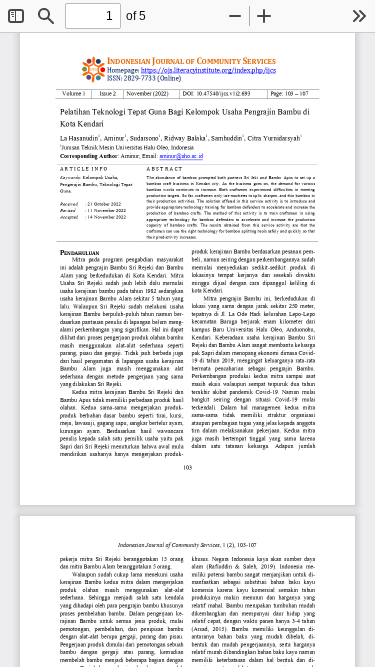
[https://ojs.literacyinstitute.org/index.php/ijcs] (208, 70)
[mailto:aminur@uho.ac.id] (181, 159)
